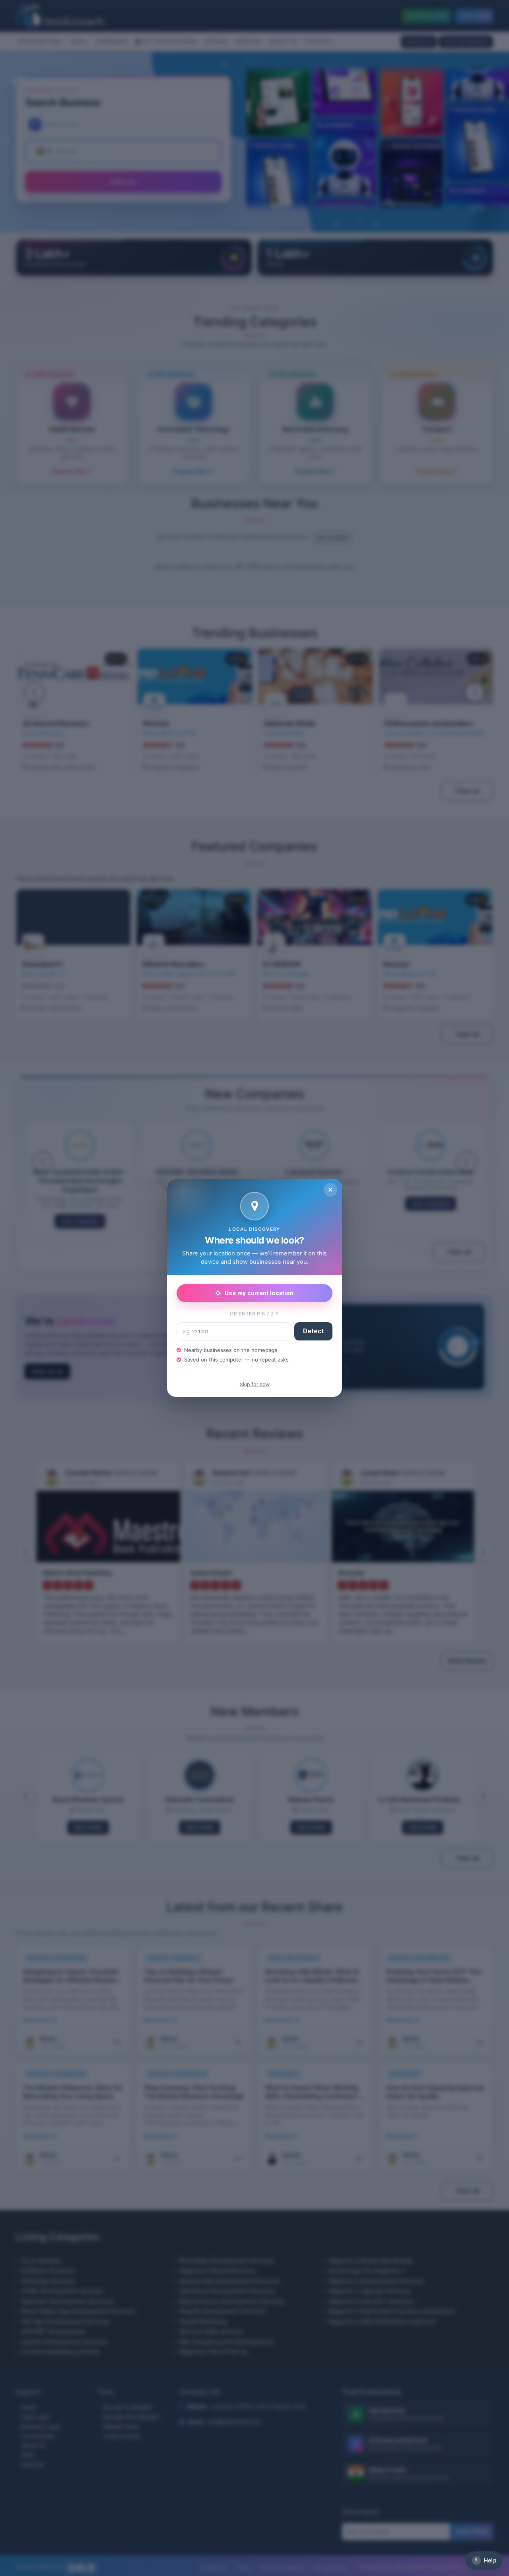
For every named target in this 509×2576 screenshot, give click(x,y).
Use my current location (259, 1293)
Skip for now (255, 1384)
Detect (313, 1331)
